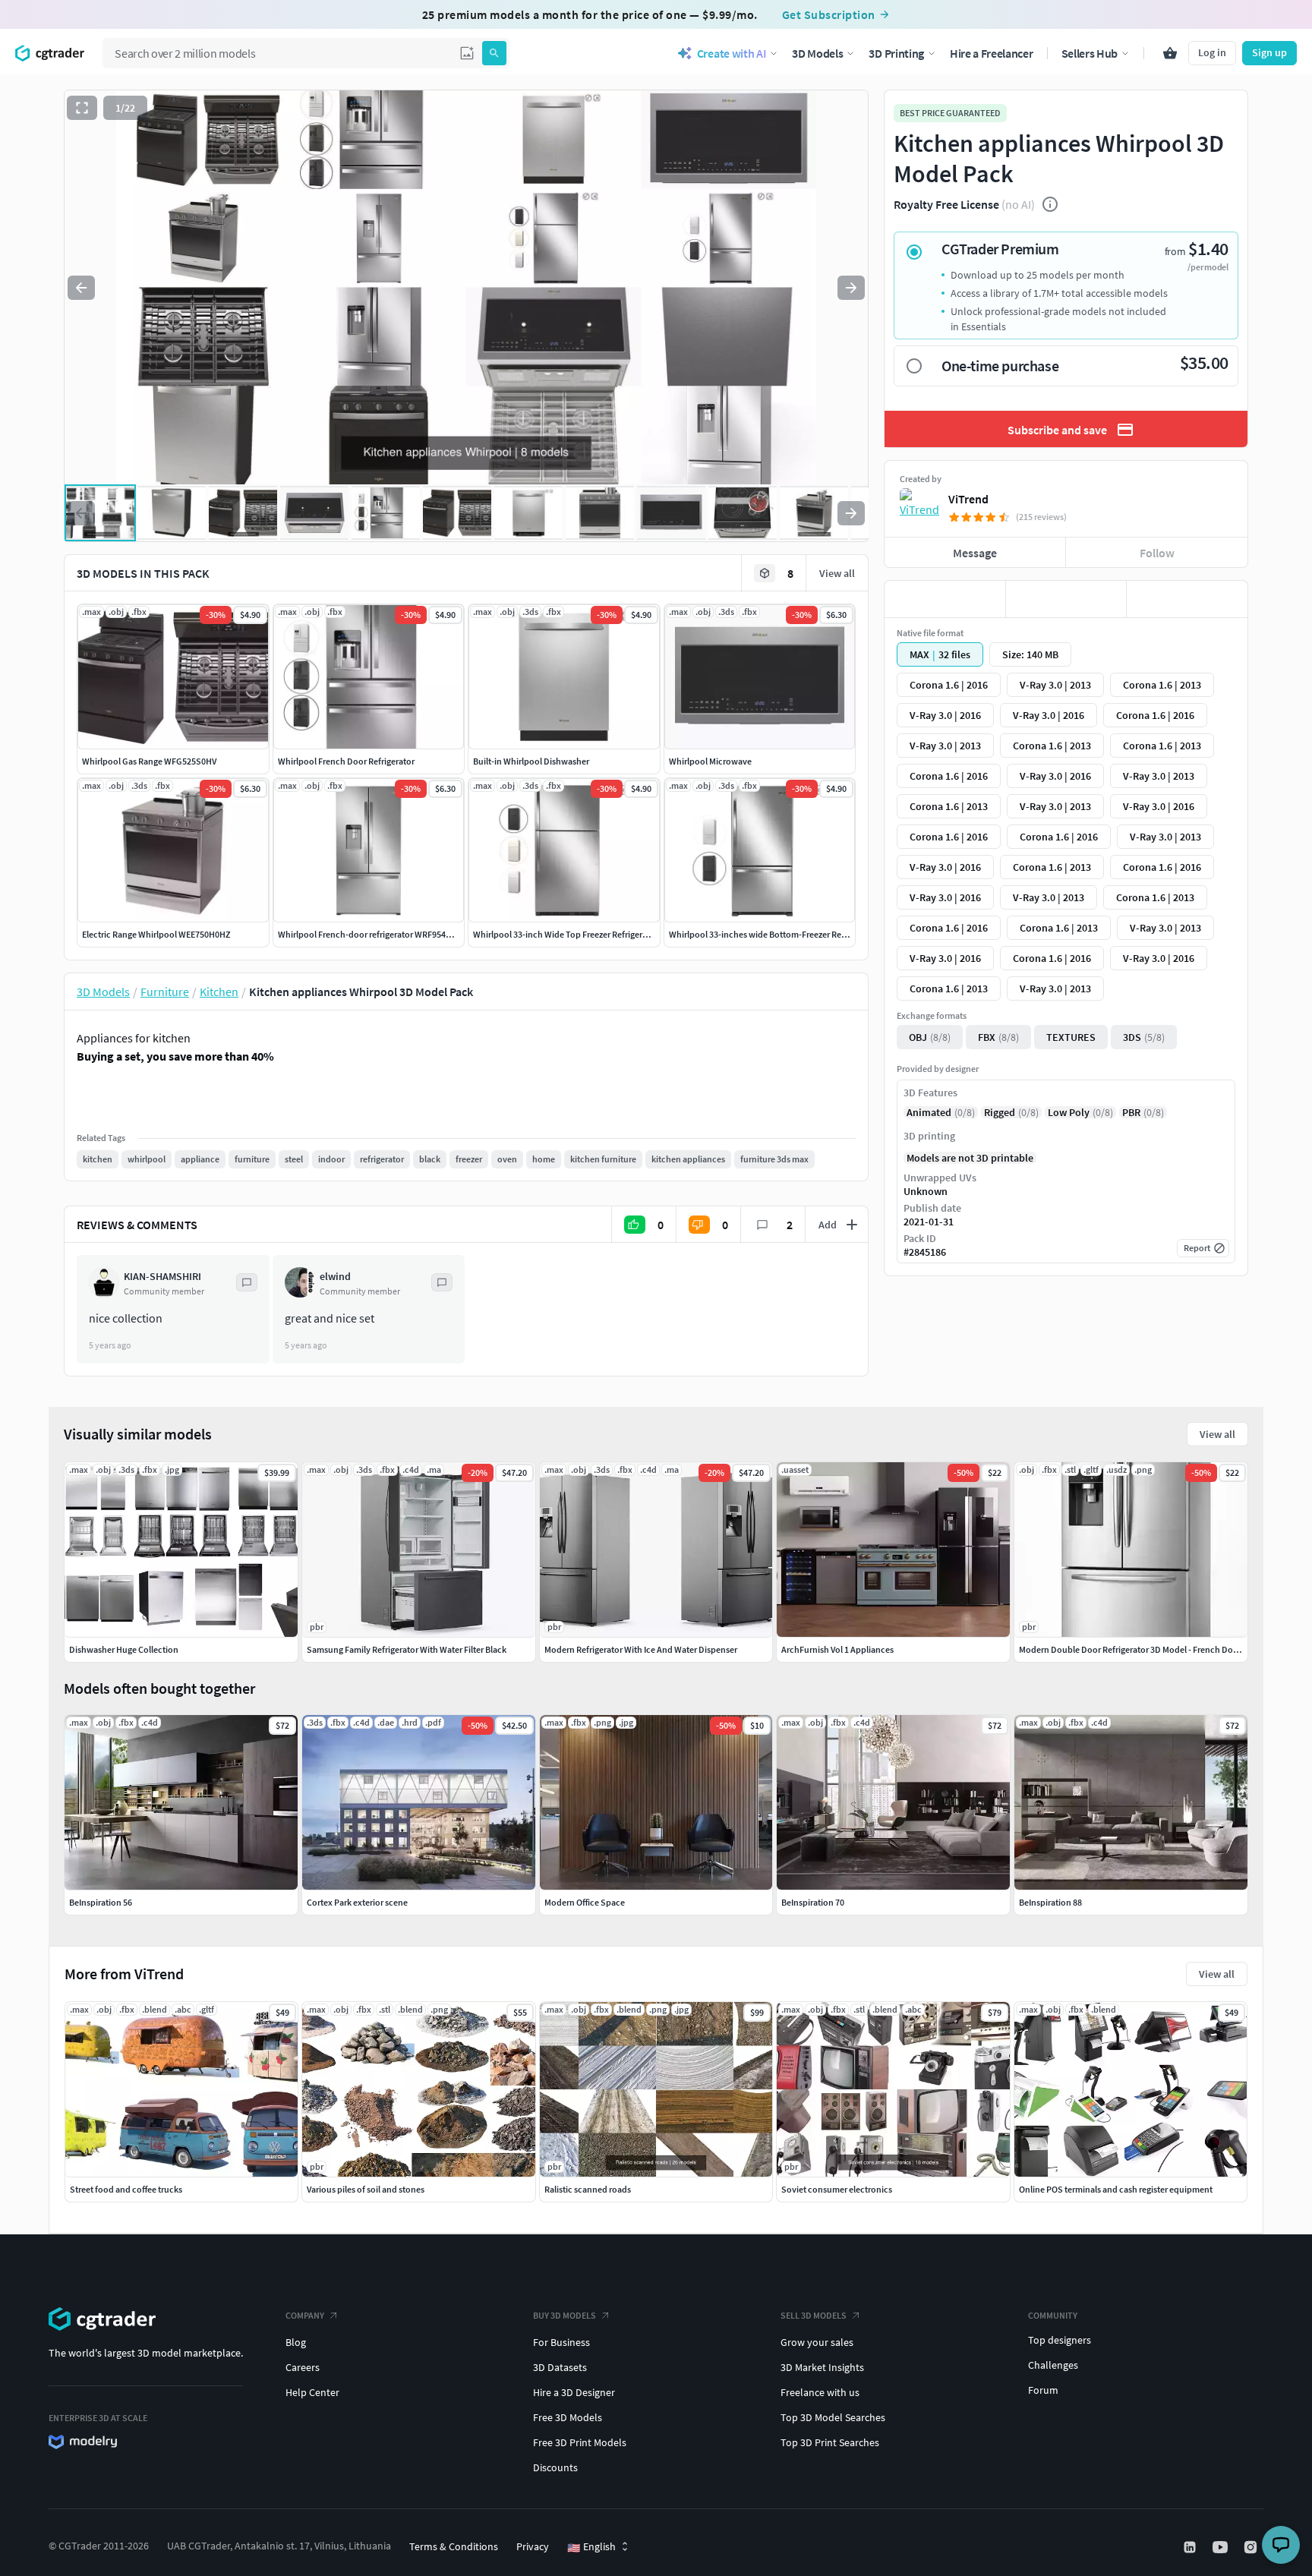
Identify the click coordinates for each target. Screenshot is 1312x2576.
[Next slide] (851, 288)
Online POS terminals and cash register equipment (1116, 2189)
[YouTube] (1222, 2547)
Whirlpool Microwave (710, 761)
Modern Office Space (585, 1902)
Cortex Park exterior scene (357, 1902)
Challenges (1053, 2365)
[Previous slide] (81, 288)
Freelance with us (820, 2392)
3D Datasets (560, 2367)
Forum (1043, 2390)
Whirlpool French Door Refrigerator (346, 761)
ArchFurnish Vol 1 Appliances (837, 1649)
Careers (303, 2367)
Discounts (555, 2467)
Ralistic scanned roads (588, 2189)
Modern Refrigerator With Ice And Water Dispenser (641, 1649)
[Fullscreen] (82, 108)
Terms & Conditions (454, 2546)
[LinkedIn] (1191, 2547)
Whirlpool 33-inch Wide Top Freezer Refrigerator (566, 934)
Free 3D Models (568, 2417)
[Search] (494, 53)
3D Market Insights (822, 2367)
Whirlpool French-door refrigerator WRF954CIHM (372, 934)
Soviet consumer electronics (837, 2189)
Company (305, 2315)
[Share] (1187, 599)
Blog (296, 2342)
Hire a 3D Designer (574, 2392)
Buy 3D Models (565, 2315)
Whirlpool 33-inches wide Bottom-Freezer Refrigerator (773, 934)
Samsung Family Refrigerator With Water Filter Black (407, 1649)
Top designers (1060, 2340)
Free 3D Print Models (580, 2442)
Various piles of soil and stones (366, 2189)
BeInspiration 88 (1050, 1902)
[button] (467, 53)
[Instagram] (1252, 2547)
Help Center (312, 2392)
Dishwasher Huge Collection (124, 1649)
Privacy (533, 2546)
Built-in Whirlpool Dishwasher (531, 761)
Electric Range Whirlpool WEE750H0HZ (156, 934)
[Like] (945, 599)
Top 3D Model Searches (833, 2417)
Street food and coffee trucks (126, 2189)
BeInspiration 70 (813, 1902)
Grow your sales (817, 2342)
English (591, 2547)
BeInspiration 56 (101, 1902)
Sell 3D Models (814, 2315)
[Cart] (1170, 53)
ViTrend (968, 499)
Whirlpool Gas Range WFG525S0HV (149, 761)
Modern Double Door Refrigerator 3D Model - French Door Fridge (1143, 1649)
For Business (561, 2342)
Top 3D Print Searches (830, 2442)
